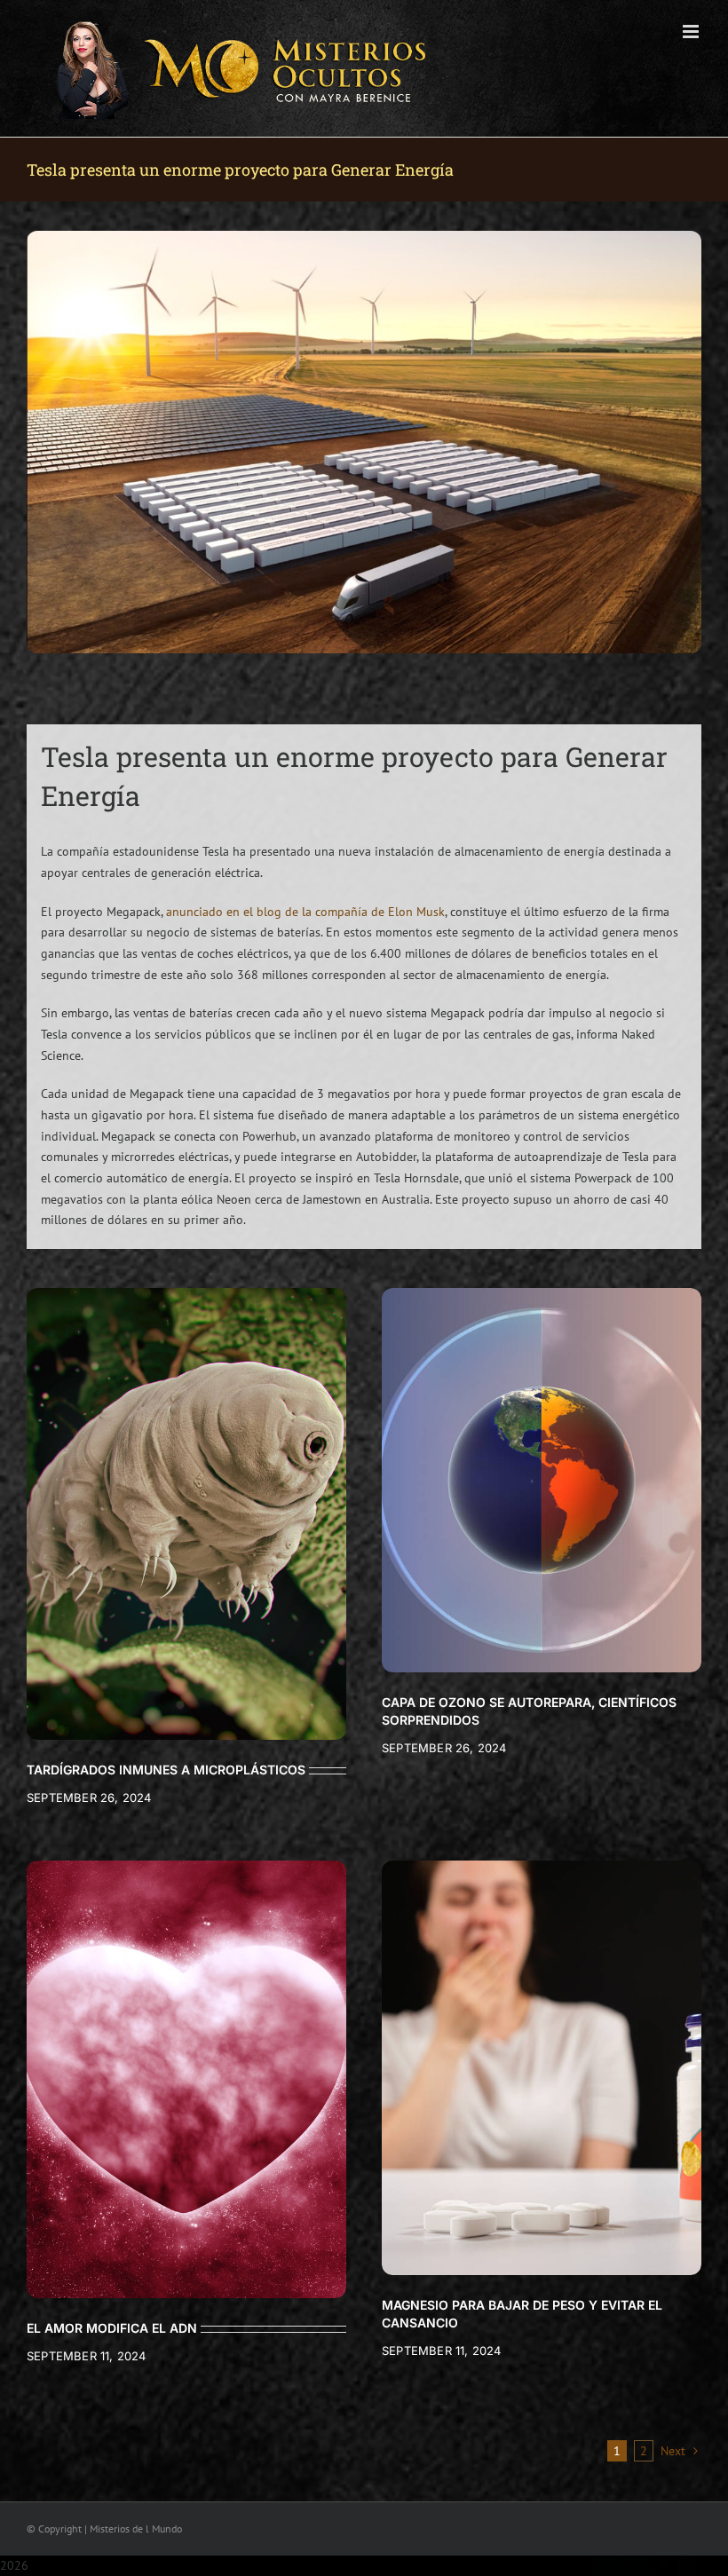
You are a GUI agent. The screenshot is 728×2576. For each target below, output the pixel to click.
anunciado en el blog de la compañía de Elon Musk (305, 912)
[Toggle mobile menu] (692, 32)
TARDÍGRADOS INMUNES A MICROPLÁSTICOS (166, 1770)
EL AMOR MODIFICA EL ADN (112, 2328)
